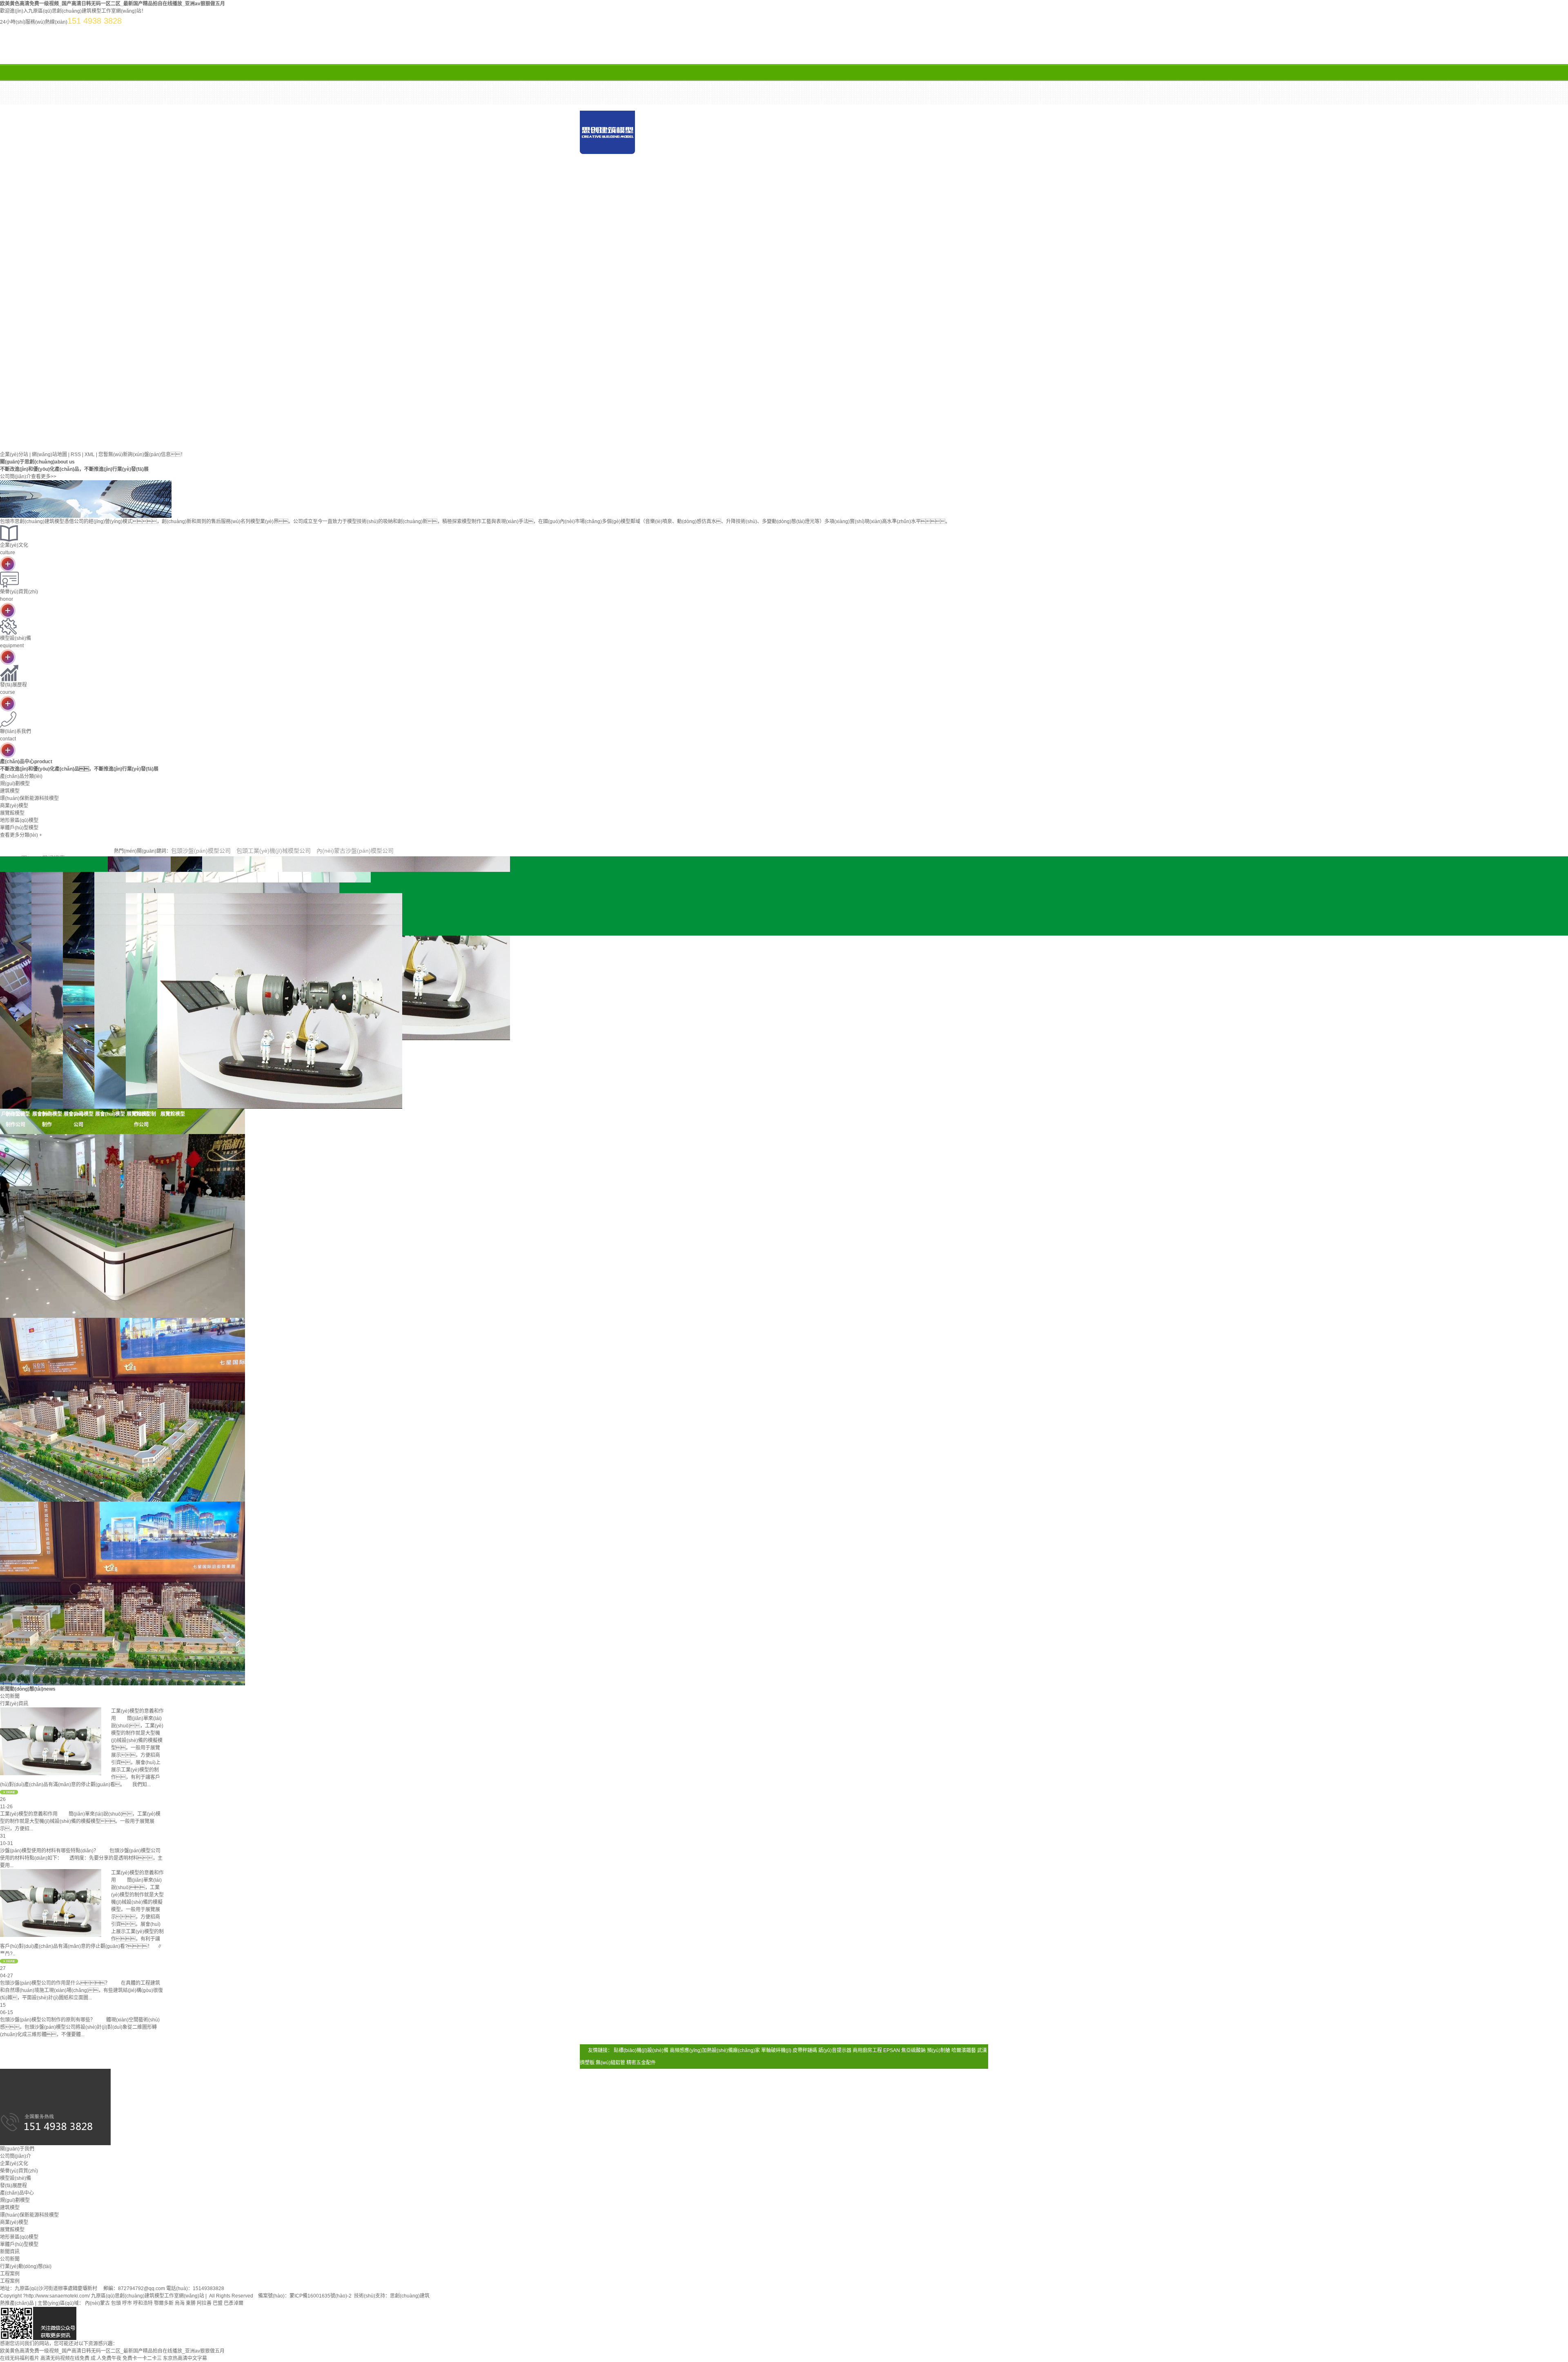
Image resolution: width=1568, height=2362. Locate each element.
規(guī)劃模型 (15, 2200)
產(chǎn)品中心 (839, 157)
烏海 (180, 2303)
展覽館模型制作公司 (141, 1119)
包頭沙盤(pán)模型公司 (201, 851)
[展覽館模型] (173, 1017)
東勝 (191, 2303)
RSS (76, 455)
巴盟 (218, 2303)
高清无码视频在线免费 (65, 2358)
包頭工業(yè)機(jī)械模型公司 (274, 851)
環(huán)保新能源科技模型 (29, 2215)
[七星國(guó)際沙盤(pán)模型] (122, 1409)
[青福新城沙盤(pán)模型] (122, 1226)
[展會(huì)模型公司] (78, 1017)
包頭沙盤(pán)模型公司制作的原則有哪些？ (48, 2020)
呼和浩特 (143, 2303)
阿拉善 (204, 2303)
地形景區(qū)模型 (19, 2237)
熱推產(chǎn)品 (17, 2303)
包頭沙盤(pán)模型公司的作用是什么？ (55, 1983)
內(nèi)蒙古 (97, 2303)
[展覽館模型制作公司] (141, 1017)
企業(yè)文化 (14, 2164)
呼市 (127, 2303)
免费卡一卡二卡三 (142, 2358)
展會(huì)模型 (110, 1114)
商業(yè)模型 (14, 2222)
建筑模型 (10, 2208)
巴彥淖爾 (234, 2303)
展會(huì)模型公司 (79, 1119)
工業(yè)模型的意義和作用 (29, 1814)
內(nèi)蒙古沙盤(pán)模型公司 (355, 851)
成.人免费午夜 (106, 2358)
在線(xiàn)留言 (784, 177)
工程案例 (10, 2281)
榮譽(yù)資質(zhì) (19, 2171)
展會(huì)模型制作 (47, 1119)
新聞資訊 (921, 157)
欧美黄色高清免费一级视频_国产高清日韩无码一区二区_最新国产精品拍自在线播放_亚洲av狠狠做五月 (112, 4)
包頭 (116, 2303)
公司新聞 (10, 2259)
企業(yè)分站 (14, 455)
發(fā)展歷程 (13, 2186)
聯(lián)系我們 (866, 177)
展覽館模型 (173, 1114)
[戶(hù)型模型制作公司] (16, 1017)
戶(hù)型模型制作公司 (16, 1119)
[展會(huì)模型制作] (47, 1017)
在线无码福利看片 (20, 2358)
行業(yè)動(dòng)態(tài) (26, 2266)
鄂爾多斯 (164, 2303)
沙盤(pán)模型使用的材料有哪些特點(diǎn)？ (49, 1851)
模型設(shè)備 (16, 2178)
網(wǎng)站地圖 (49, 455)
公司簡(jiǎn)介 (16, 2156)
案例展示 (621, 177)
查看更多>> (44, 477)
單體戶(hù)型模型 (19, 2244)
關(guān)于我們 (757, 157)
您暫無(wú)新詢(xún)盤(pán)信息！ (142, 455)
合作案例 (702, 177)
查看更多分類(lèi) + (21, 835)
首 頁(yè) (676, 157)
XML (90, 455)
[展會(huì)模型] (110, 1017)
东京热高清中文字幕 (185, 2358)
